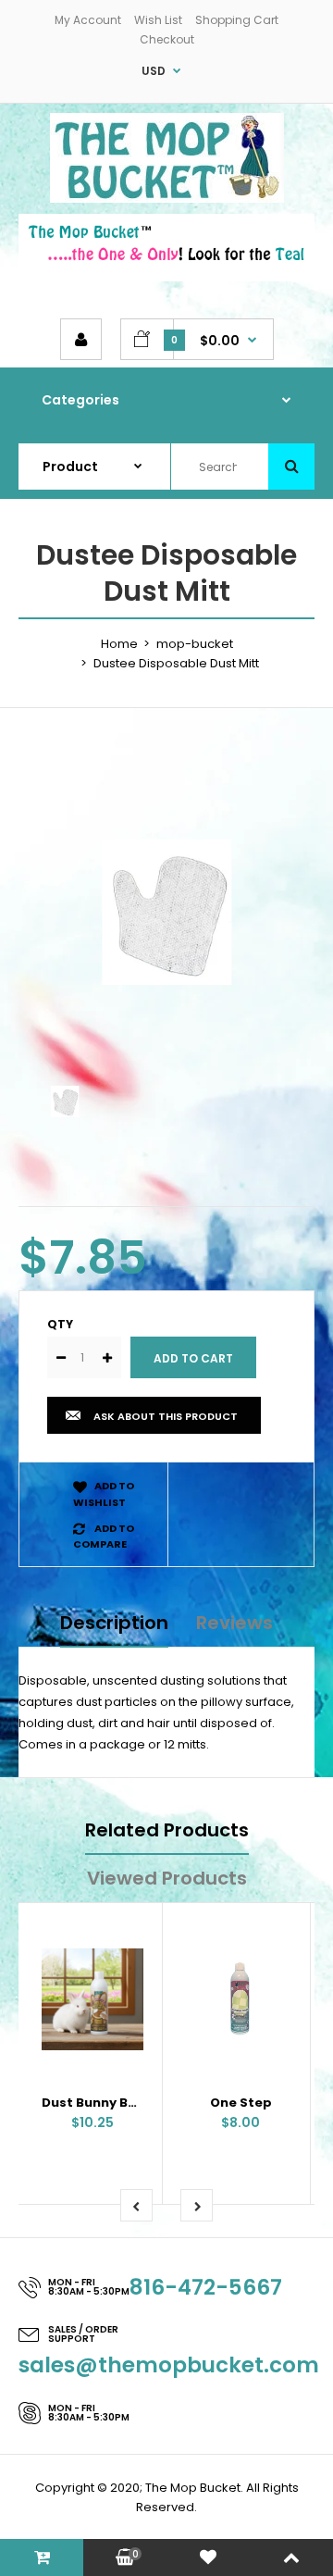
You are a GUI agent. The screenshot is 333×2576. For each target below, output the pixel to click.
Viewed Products (167, 1878)
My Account (88, 20)
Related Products (167, 1830)
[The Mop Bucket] (167, 199)
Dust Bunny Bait (94, 2103)
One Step (241, 2103)
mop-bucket (195, 644)
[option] (166, 912)
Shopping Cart (237, 20)
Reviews (234, 1623)
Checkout (167, 39)
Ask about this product (166, 1416)
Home (119, 644)
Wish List (158, 20)
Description (114, 1623)
